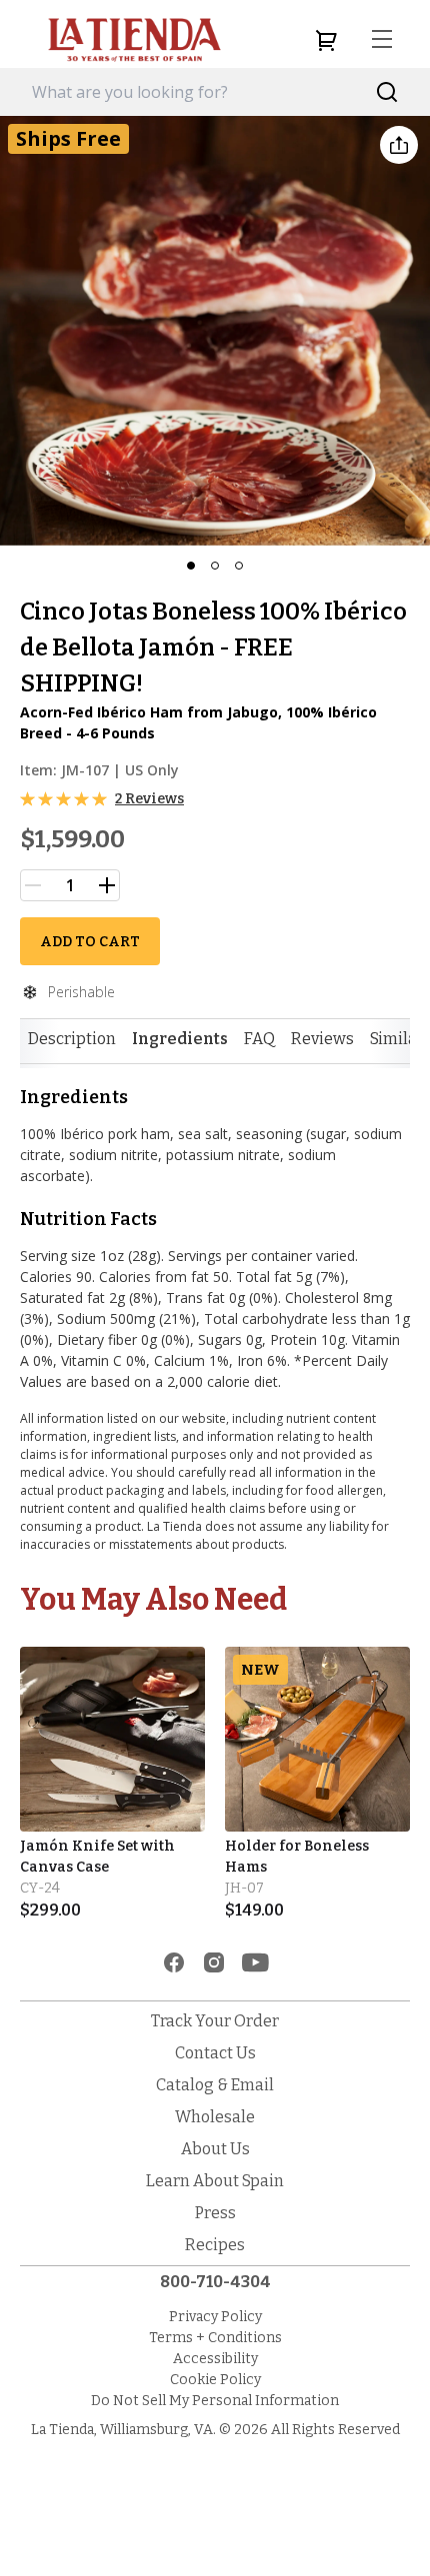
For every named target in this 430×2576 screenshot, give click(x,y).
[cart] (326, 40)
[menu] (382, 40)
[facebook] (174, 1962)
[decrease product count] (33, 885)
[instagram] (214, 1962)
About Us (215, 2149)
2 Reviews (149, 799)
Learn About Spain (215, 2181)
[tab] (72, 1039)
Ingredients (180, 1039)
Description (72, 1039)
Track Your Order (215, 2021)
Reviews (322, 1039)
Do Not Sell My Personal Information (215, 2401)
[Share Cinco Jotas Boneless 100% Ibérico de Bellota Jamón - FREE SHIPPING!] (399, 145)
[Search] (387, 92)
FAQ (259, 1039)
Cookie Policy (215, 2380)
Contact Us (215, 2053)
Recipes (215, 2245)
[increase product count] (107, 885)
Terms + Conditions (215, 2338)
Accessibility (215, 2359)
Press (215, 2213)
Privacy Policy (215, 2317)
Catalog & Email (215, 2085)
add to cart (90, 942)
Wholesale (215, 2117)
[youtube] (255, 1962)
